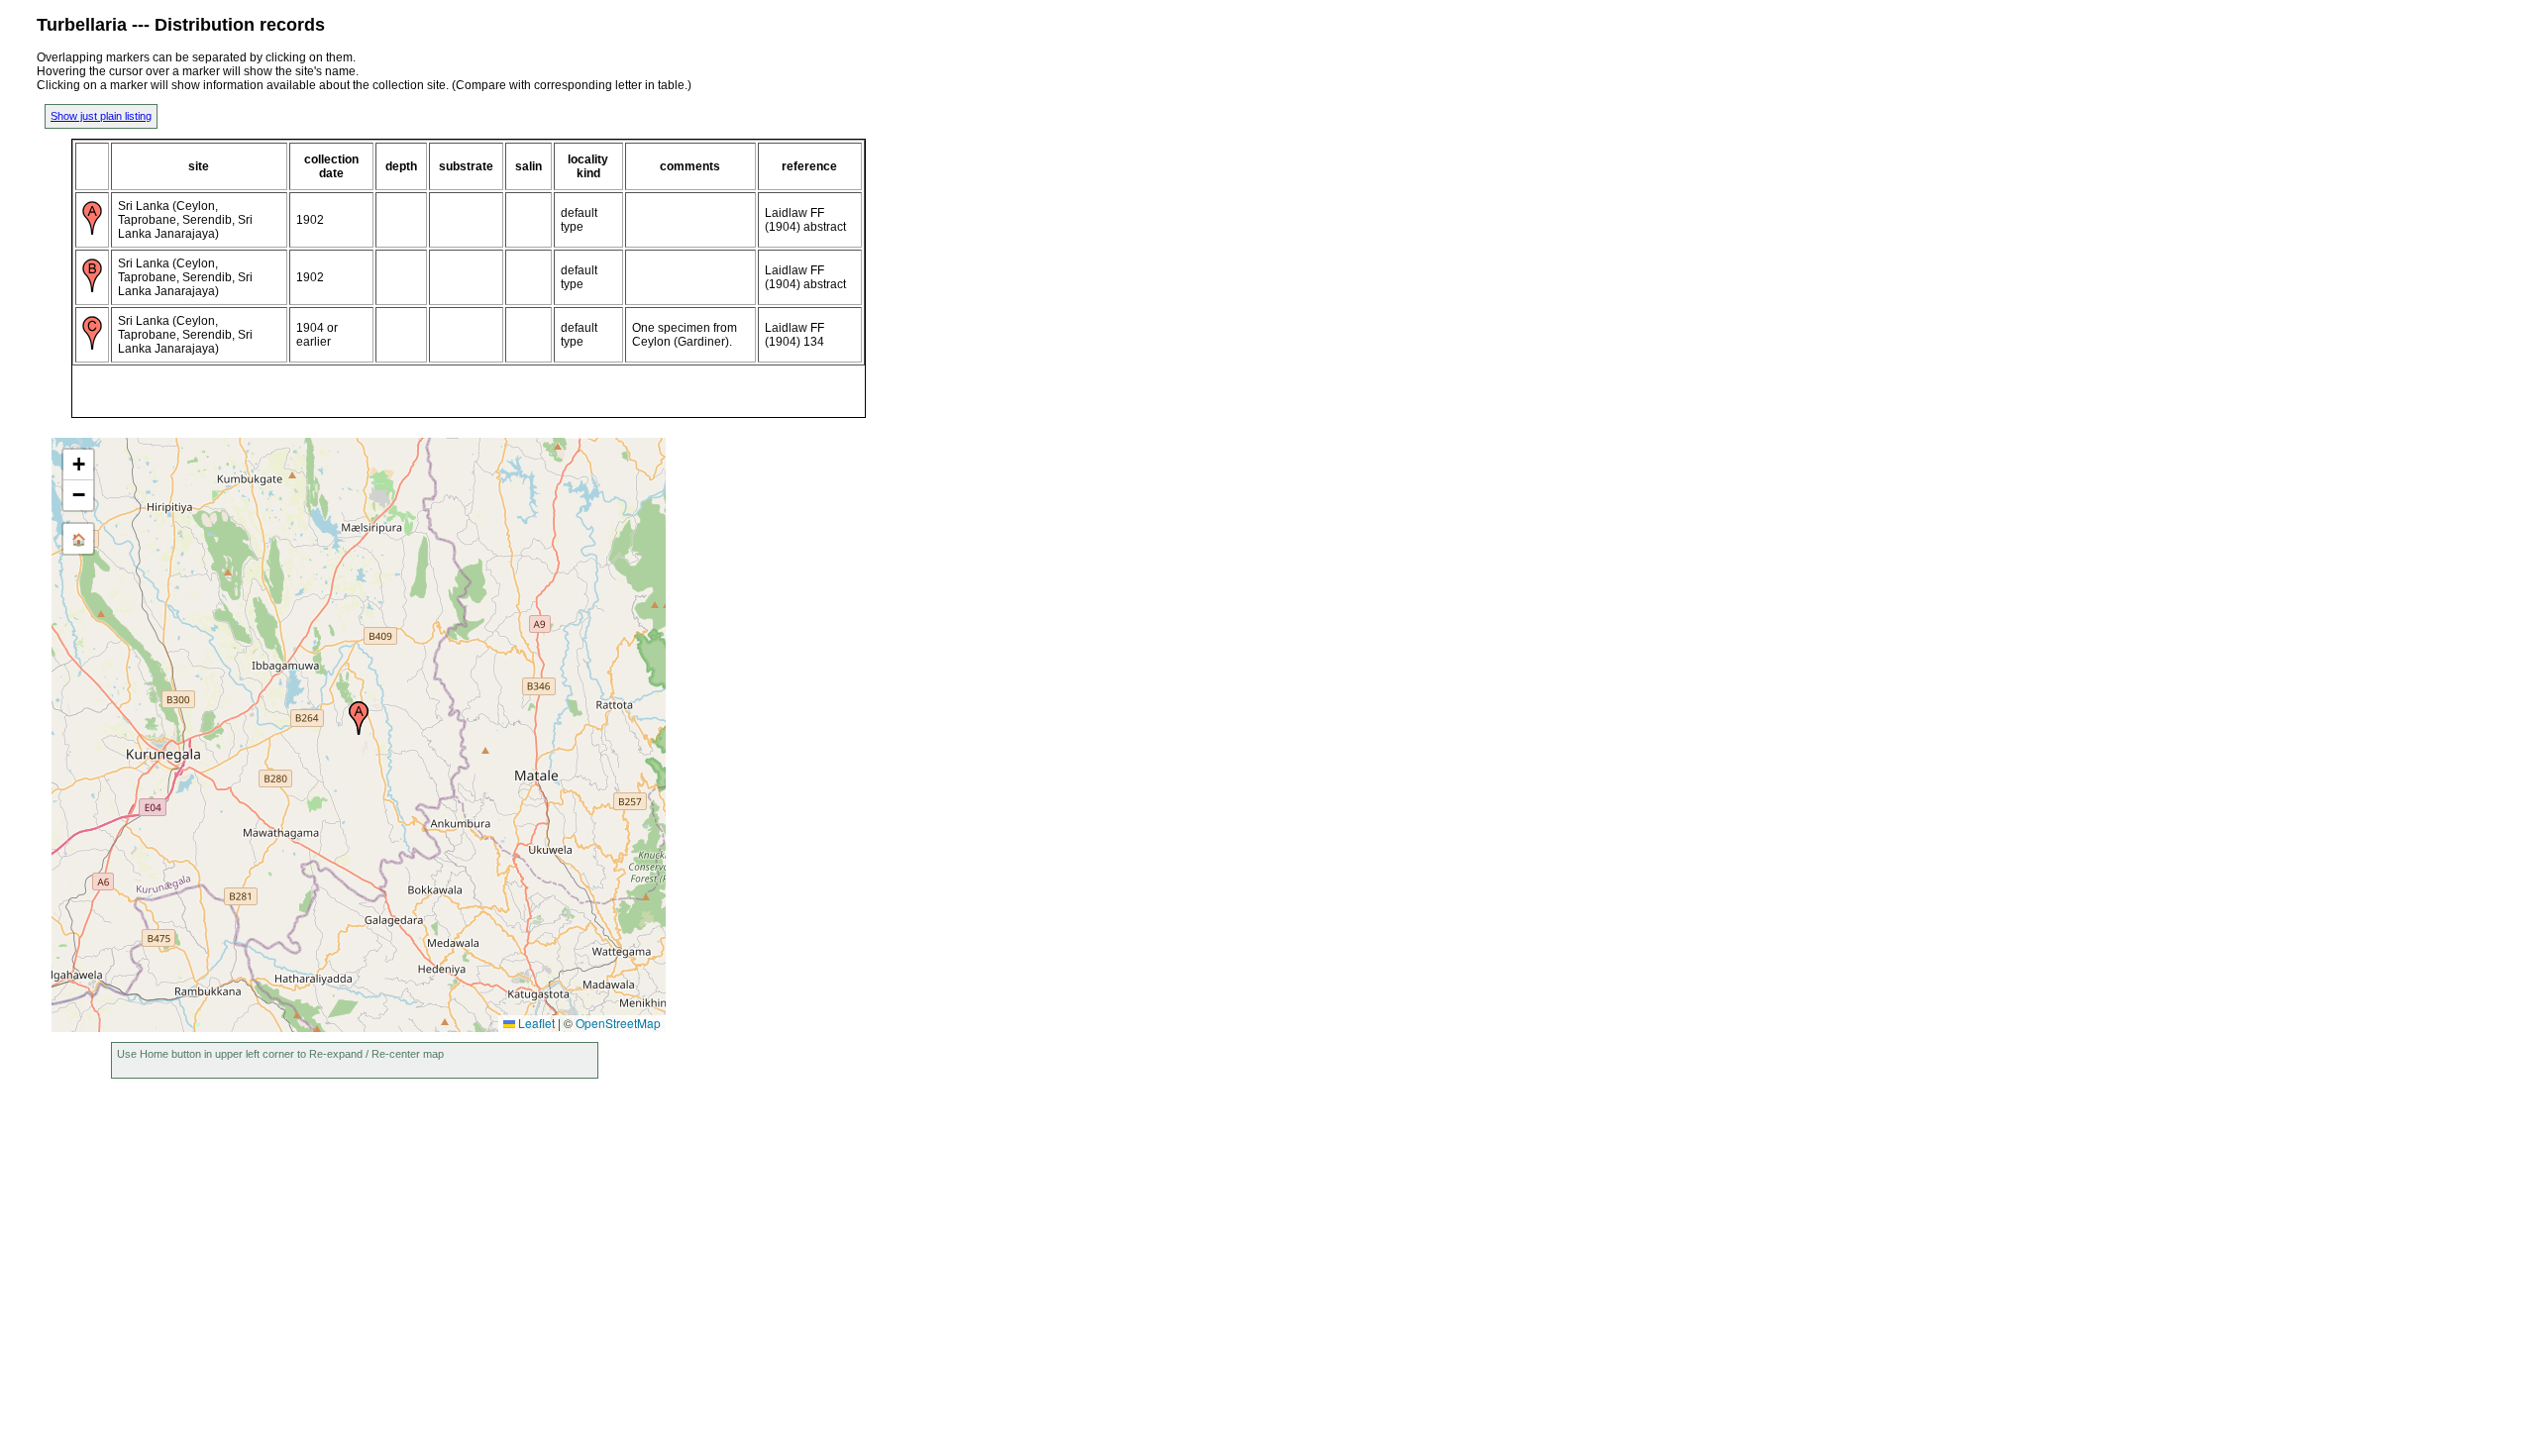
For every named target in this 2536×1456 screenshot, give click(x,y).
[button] (359, 718)
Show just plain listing (101, 116)
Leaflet (535, 1023)
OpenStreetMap (618, 1023)
